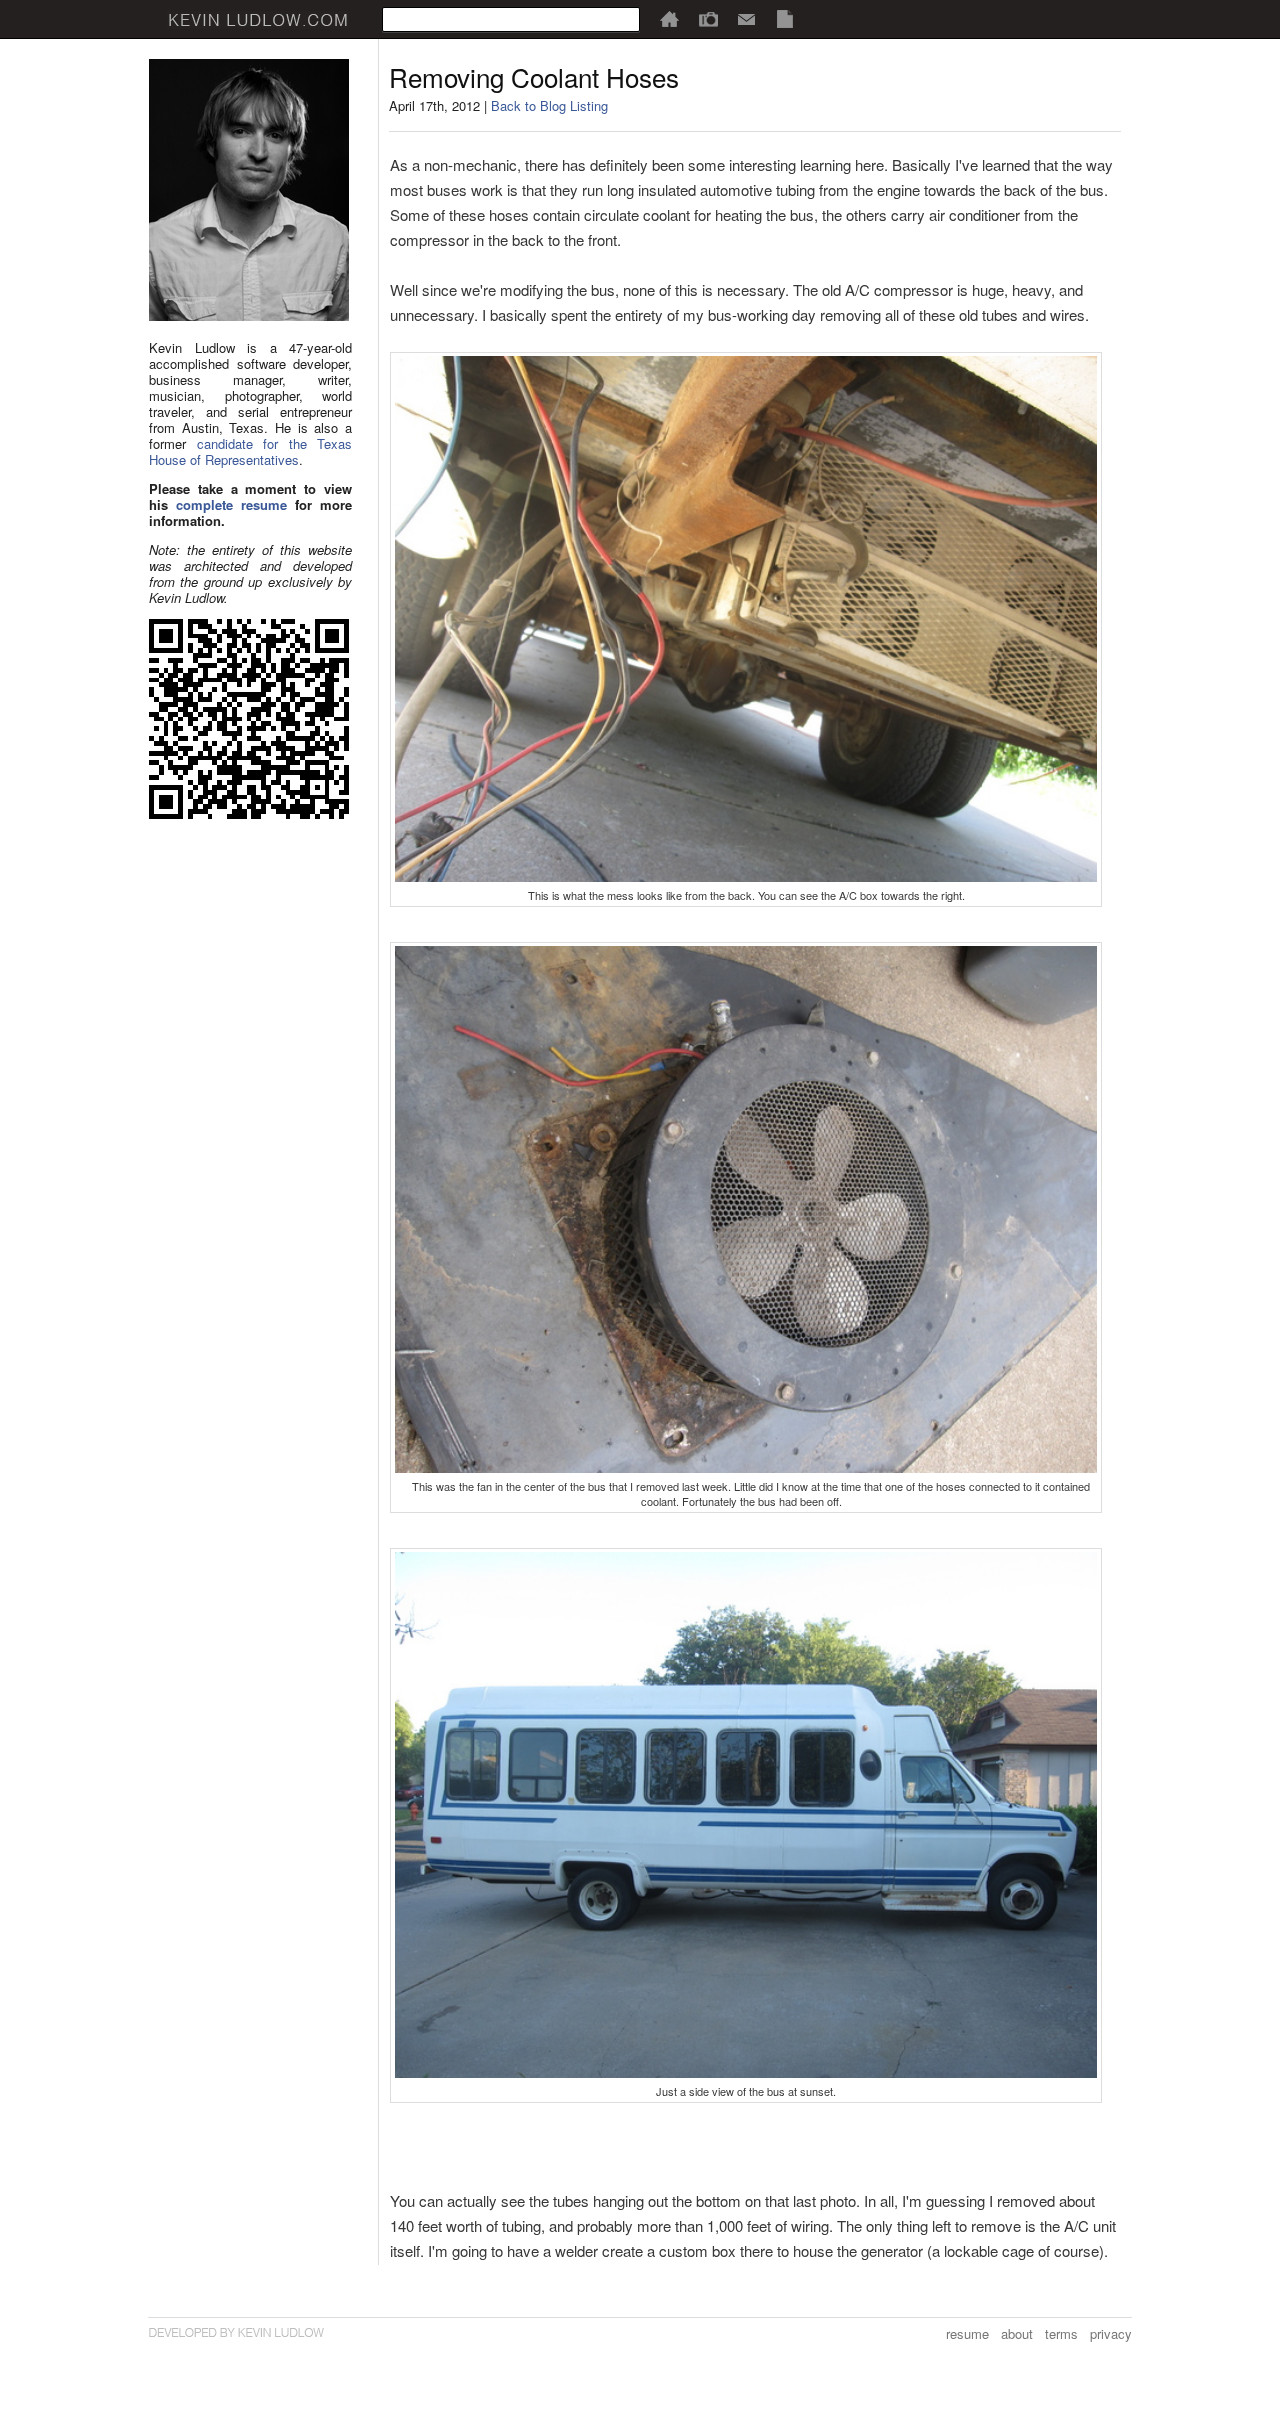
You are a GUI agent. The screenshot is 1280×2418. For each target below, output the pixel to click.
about (1017, 2333)
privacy (1111, 2333)
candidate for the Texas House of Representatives (250, 451)
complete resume (231, 504)
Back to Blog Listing (549, 105)
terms (1061, 2333)
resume (967, 2333)
